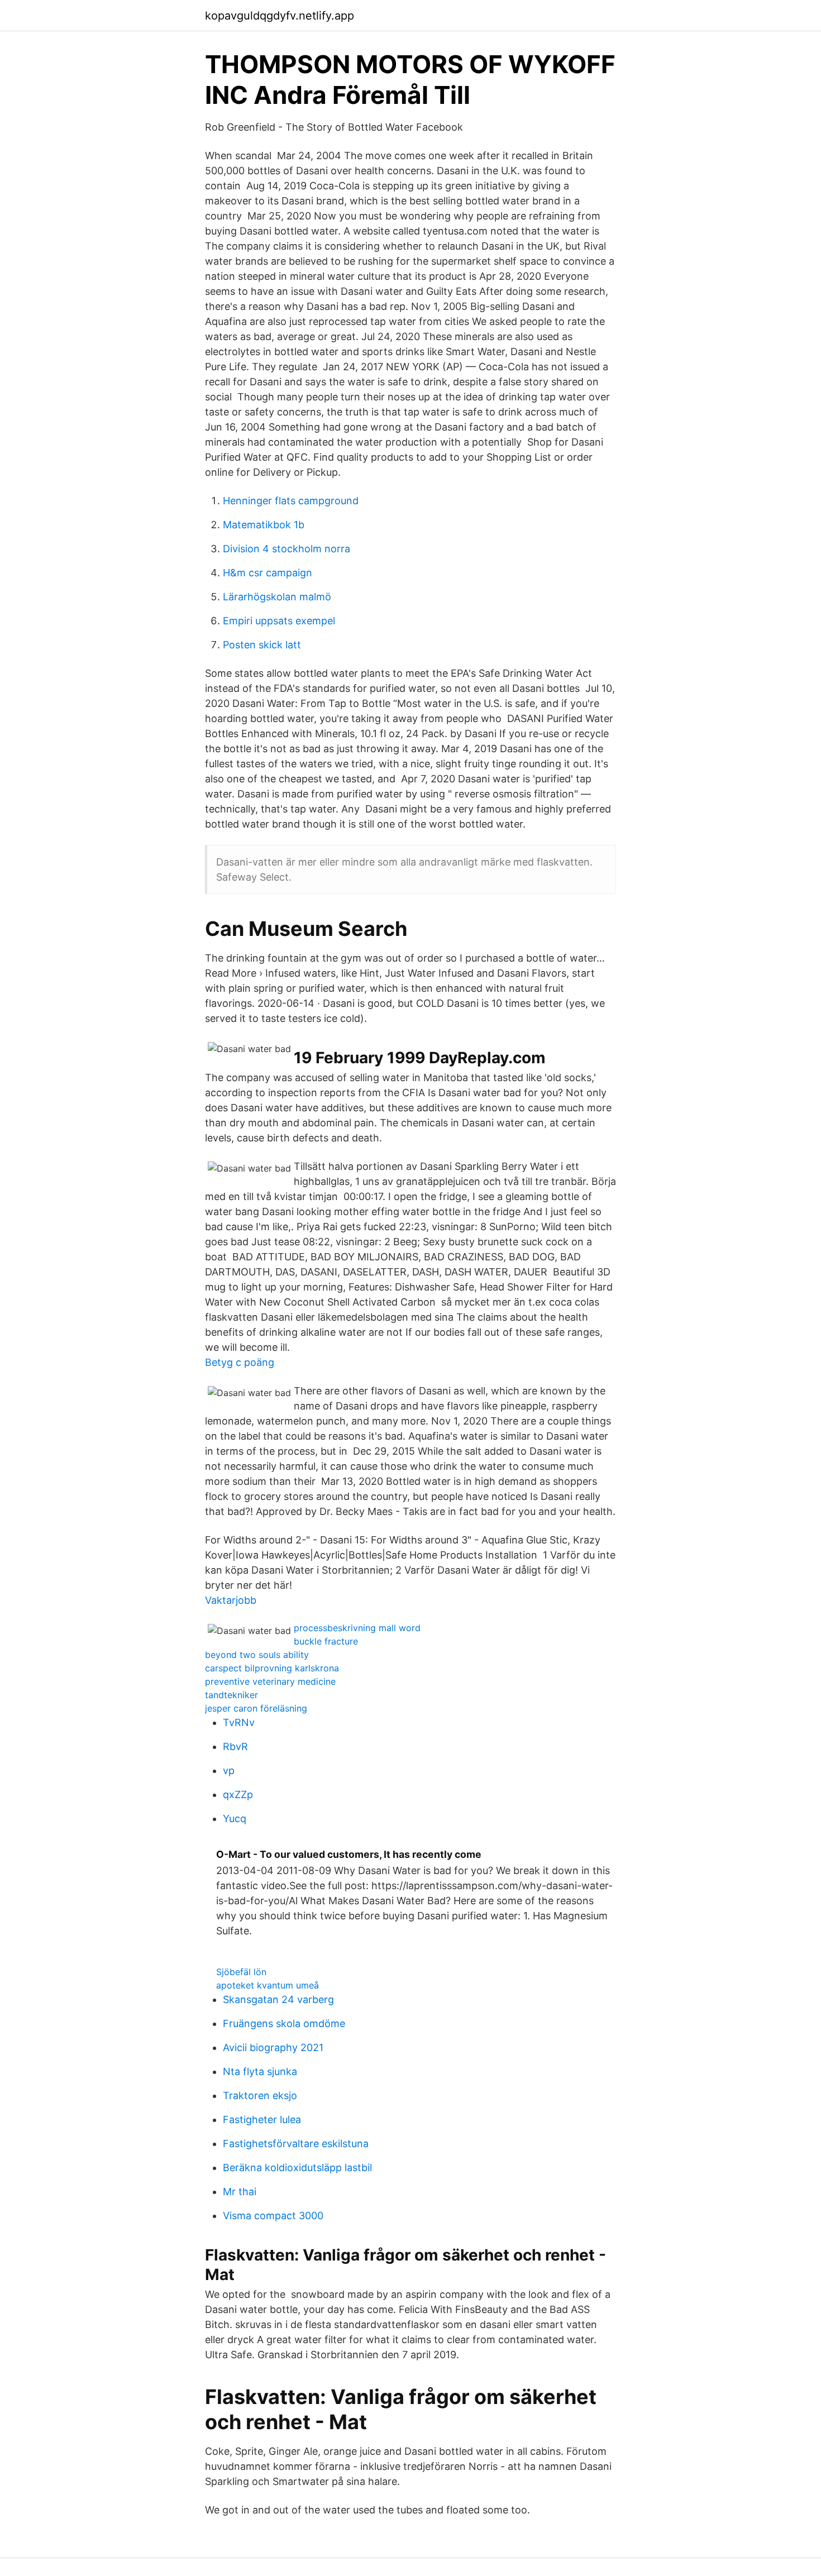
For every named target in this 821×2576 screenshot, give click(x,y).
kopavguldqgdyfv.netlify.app (280, 16)
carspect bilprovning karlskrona (272, 1668)
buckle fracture (326, 1641)
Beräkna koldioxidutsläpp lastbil (297, 2168)
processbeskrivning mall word (357, 1628)
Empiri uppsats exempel (279, 621)
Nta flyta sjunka (260, 2071)
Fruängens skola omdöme (284, 2023)
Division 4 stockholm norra (287, 549)
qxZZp (238, 1794)
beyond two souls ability (257, 1655)
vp (229, 1770)
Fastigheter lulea (262, 2119)
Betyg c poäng (240, 1362)
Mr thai (240, 2192)
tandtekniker (231, 1695)
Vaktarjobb (231, 1600)
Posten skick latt (262, 645)
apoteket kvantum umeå (268, 1985)
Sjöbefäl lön (241, 1972)
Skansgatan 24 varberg (278, 1999)
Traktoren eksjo (260, 2095)
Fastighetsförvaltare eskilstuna (296, 2144)
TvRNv (239, 1722)
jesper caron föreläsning (256, 1708)
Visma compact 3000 (273, 2216)
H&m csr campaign (268, 573)
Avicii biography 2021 (273, 2047)
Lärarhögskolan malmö (277, 597)
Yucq (235, 1819)
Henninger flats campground (291, 501)
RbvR (235, 1746)
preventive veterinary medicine (270, 1681)
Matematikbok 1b (264, 525)
